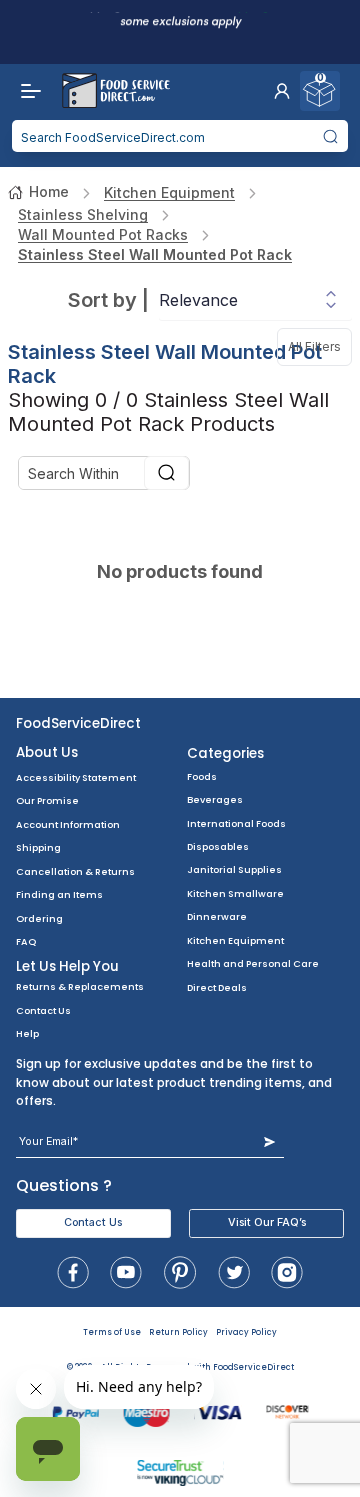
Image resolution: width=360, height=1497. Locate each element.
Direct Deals (217, 987)
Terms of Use (112, 1332)
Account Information (68, 824)
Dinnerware (217, 916)
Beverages (215, 799)
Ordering (39, 918)
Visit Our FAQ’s (267, 1222)
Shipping (38, 847)
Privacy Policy (246, 1332)
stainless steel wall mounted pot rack (155, 254)
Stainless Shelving (83, 214)
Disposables (218, 846)
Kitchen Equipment (169, 192)
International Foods (236, 823)
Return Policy (178, 1332)
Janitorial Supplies (234, 869)
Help (27, 1033)
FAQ (26, 941)
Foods (202, 776)
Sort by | (108, 300)
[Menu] (26, 91)
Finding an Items (59, 894)
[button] (282, 91)
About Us (47, 752)
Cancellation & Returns (75, 871)
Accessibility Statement (76, 777)
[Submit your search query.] (331, 136)
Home (49, 191)
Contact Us (43, 1010)
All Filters (320, 341)
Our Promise (47, 800)
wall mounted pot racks (103, 234)
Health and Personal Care (253, 963)
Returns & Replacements (80, 986)
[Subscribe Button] (269, 1141)
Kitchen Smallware (235, 893)
